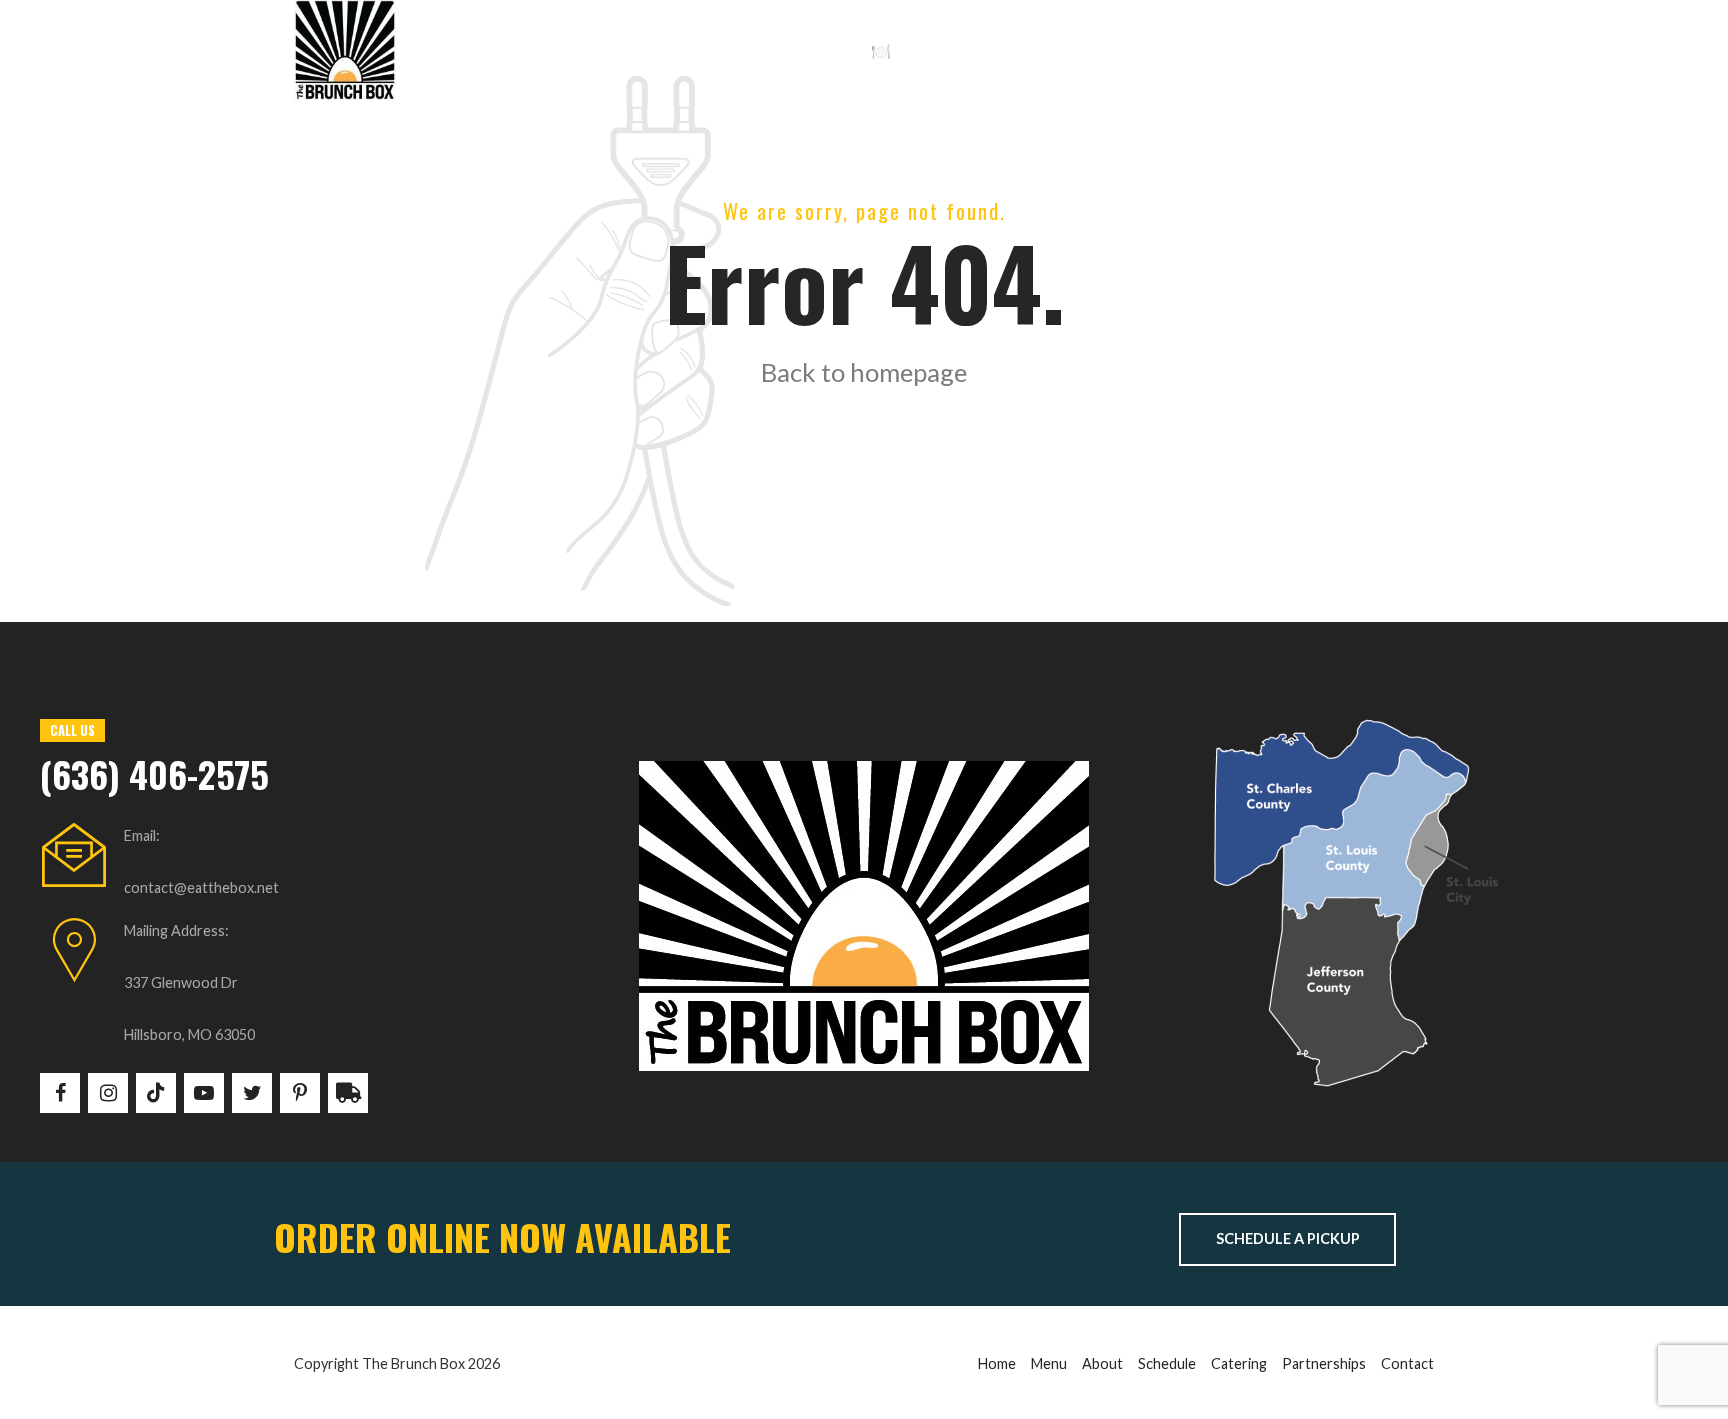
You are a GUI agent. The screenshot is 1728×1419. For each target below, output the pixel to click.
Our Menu (564, 50)
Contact (1407, 1363)
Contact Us (1044, 50)
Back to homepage (864, 372)
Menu (1049, 1363)
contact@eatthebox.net (201, 887)
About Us (678, 50)
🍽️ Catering (913, 50)
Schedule (790, 50)
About (1102, 1363)
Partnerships (1324, 1363)
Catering (1239, 1363)
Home (463, 50)
